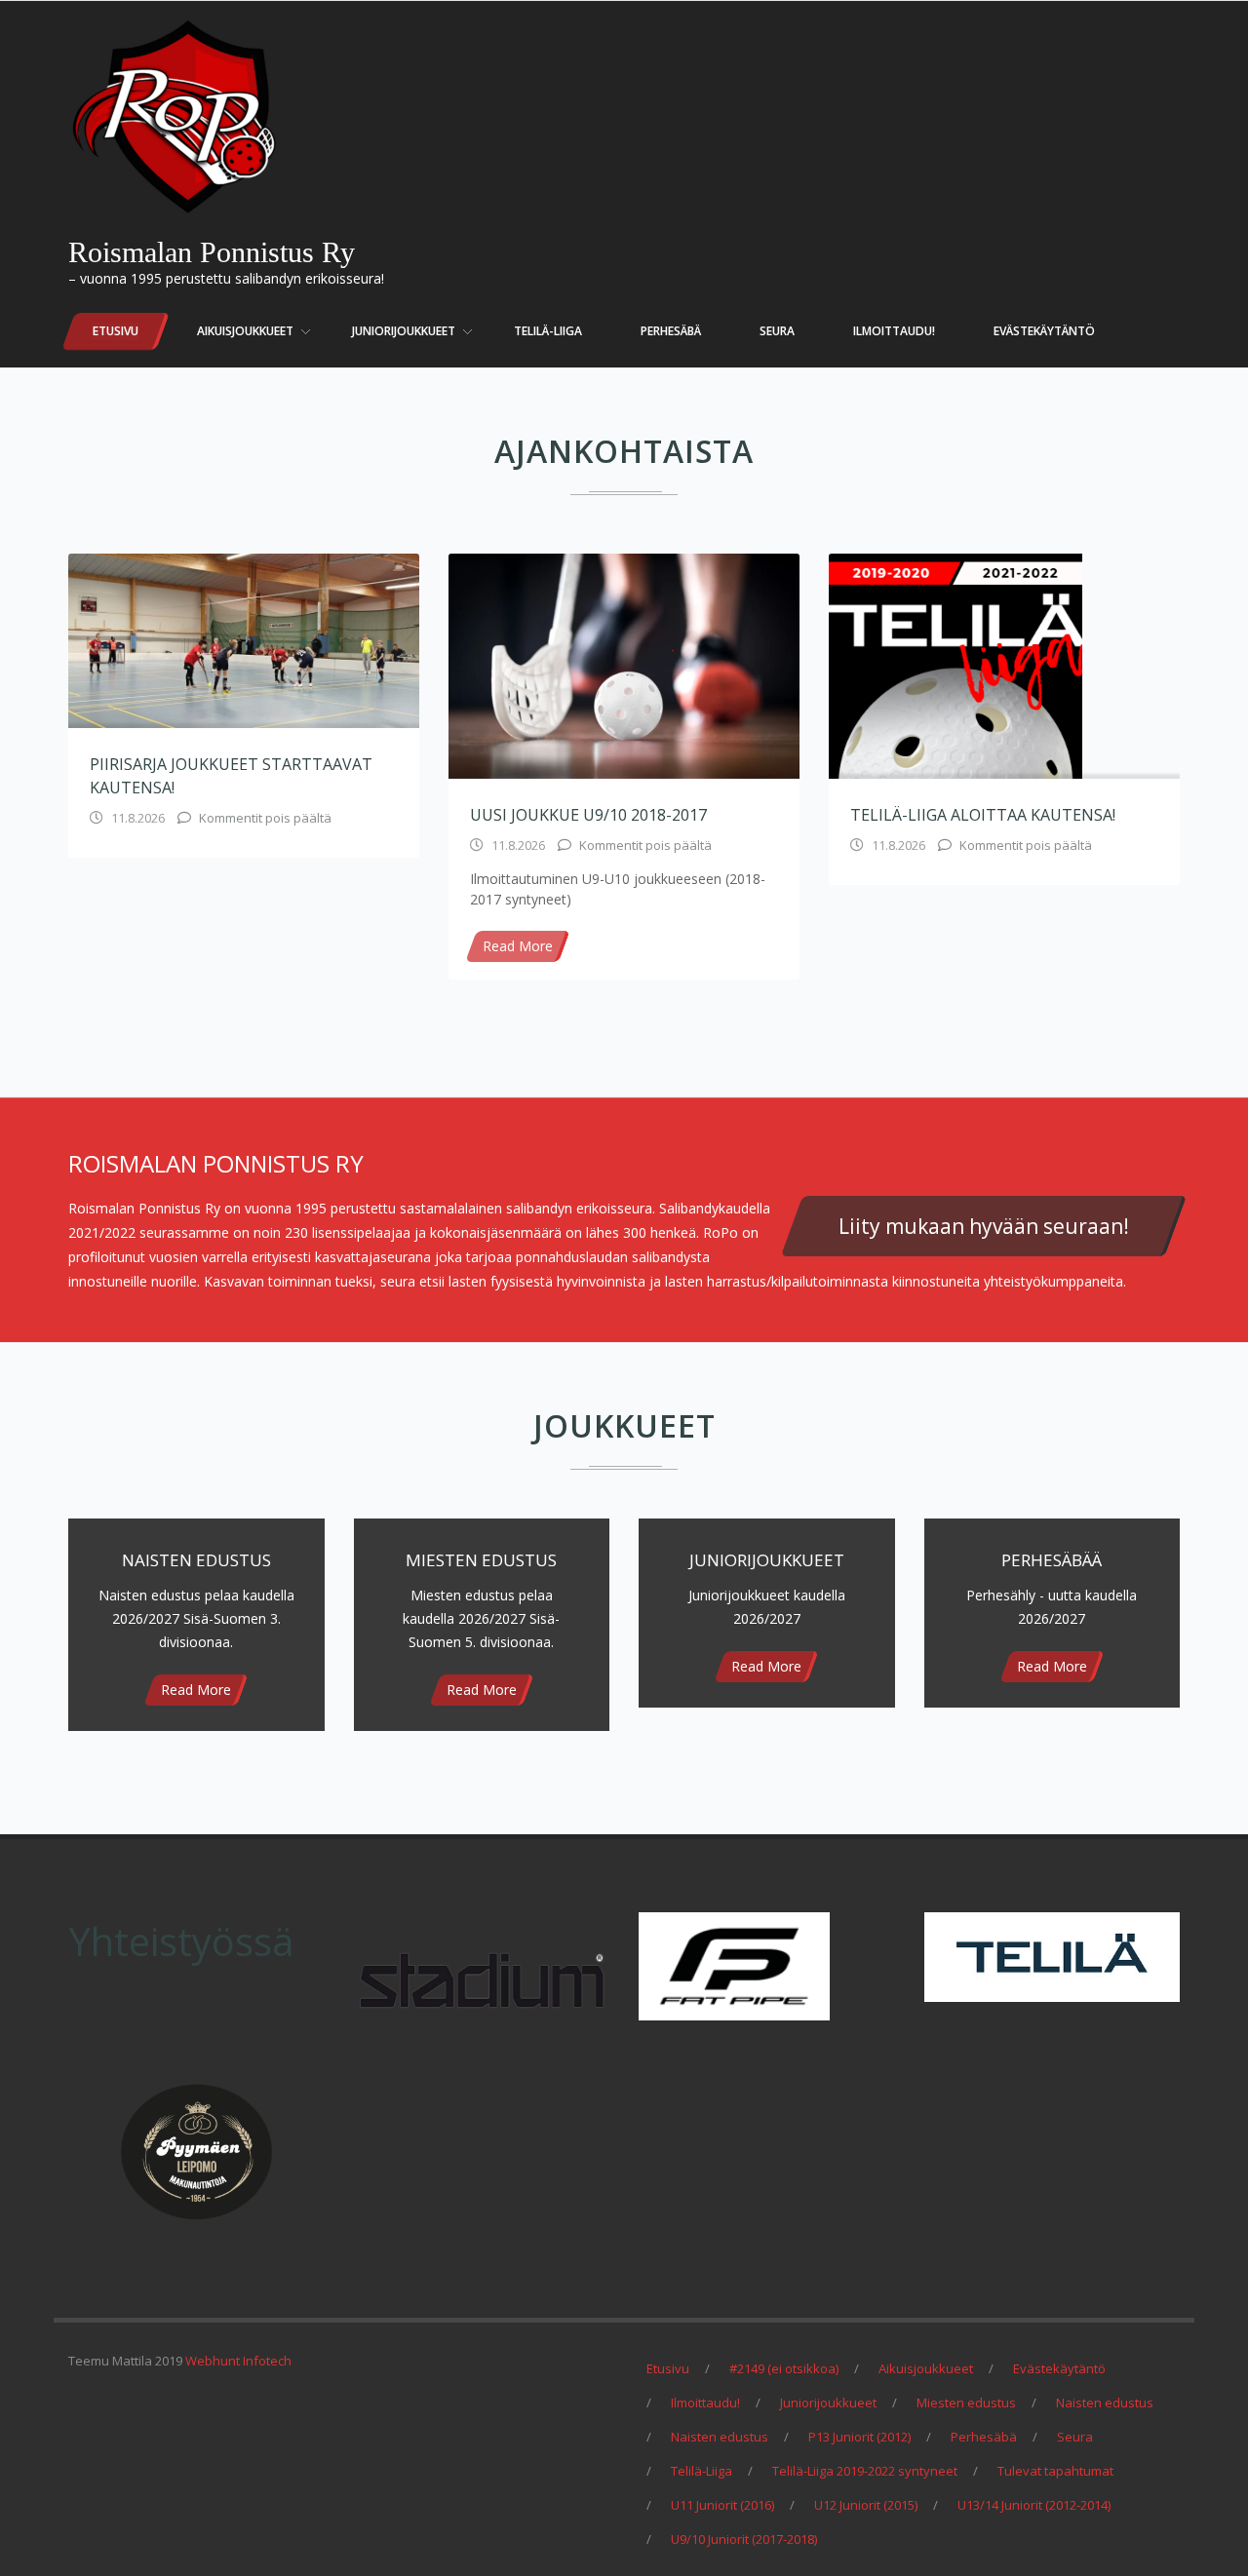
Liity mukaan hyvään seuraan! (984, 1226)
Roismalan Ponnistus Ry (212, 252)
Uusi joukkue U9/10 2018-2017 (588, 815)
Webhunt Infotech (238, 2361)
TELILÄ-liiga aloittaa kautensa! (983, 815)
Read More (518, 946)
